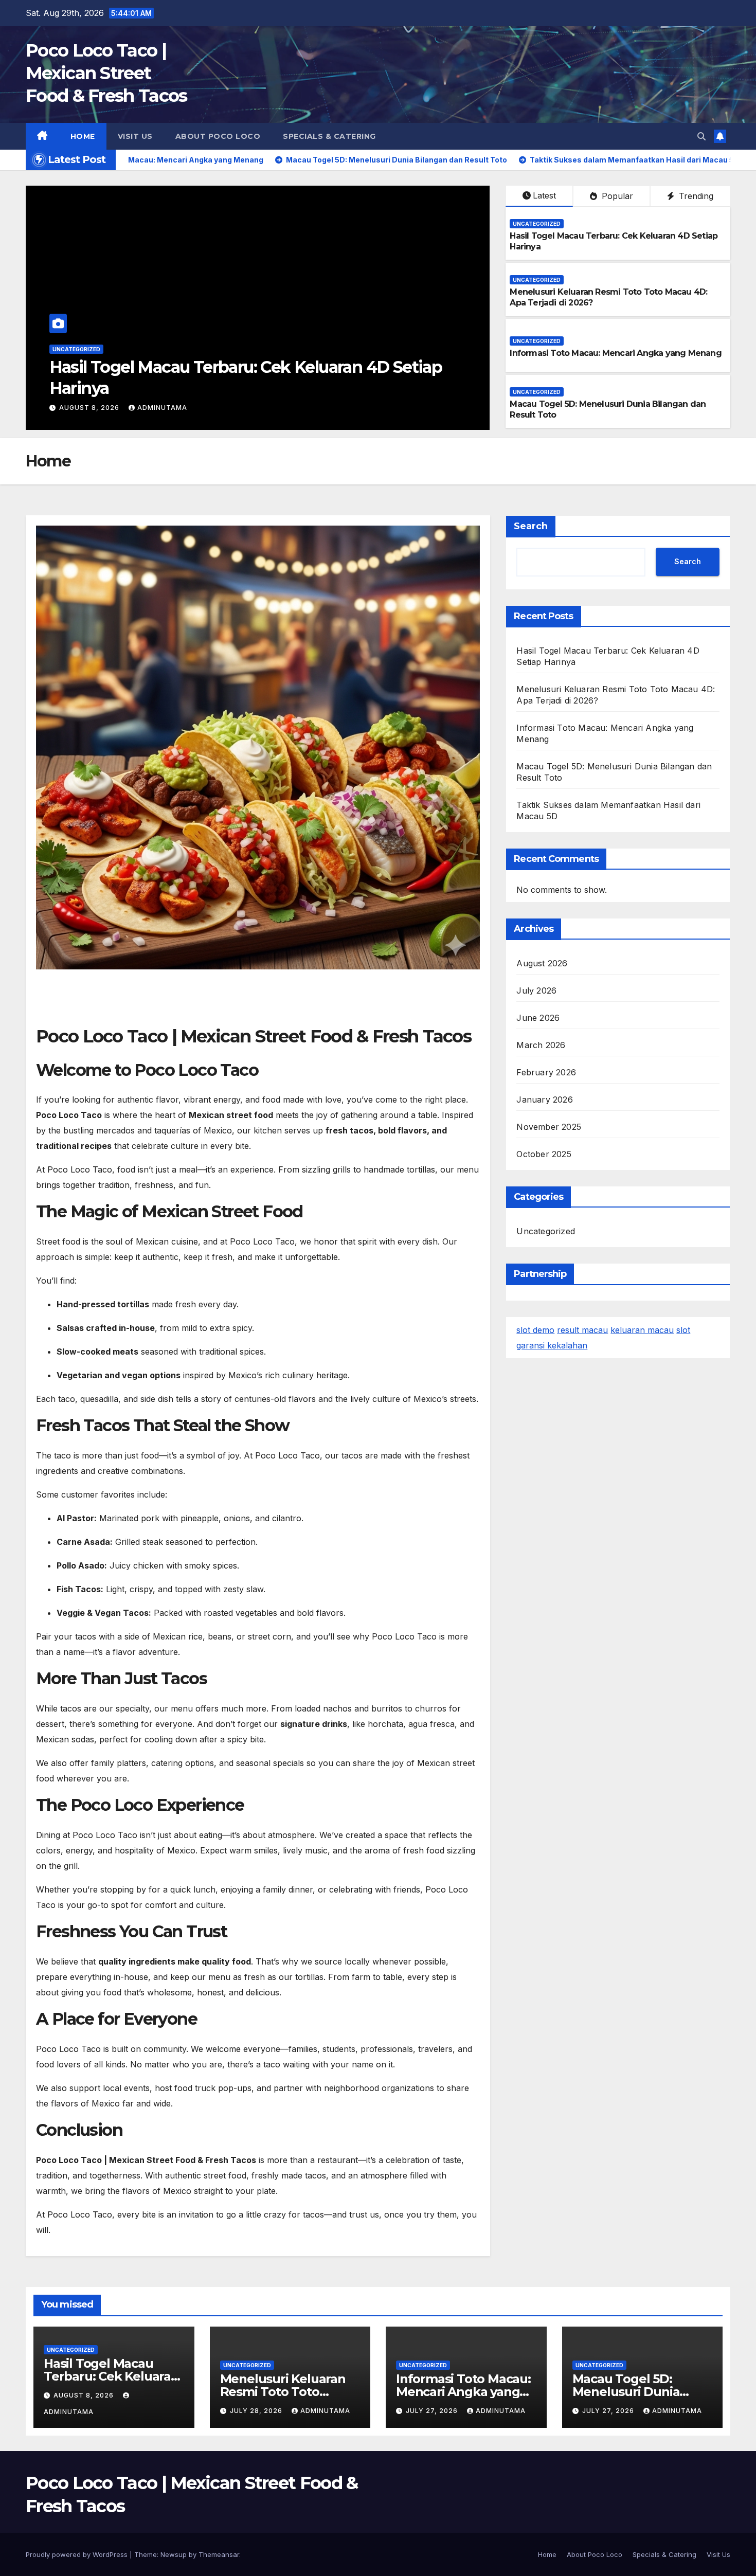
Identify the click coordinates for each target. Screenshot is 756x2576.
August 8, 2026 (85, 2395)
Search (531, 526)
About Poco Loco (218, 136)
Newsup (174, 2554)
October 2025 (544, 1154)
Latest (544, 195)
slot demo (535, 1330)
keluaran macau (642, 1330)
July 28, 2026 (86, 408)
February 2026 (546, 1072)
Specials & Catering (329, 136)
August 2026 (542, 963)
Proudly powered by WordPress (78, 2554)
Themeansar (219, 2554)
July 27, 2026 (433, 2411)
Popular (616, 196)
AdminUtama (155, 408)
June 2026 (538, 1018)
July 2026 (536, 990)
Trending (695, 196)
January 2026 (544, 1100)
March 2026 (541, 1045)
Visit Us (135, 136)
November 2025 (549, 1127)
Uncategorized (76, 349)
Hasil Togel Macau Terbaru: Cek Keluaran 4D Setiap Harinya (111, 2376)
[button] (701, 136)
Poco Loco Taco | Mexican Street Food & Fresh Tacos (106, 73)
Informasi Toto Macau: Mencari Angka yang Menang (615, 353)
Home (83, 136)
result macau (582, 1330)
